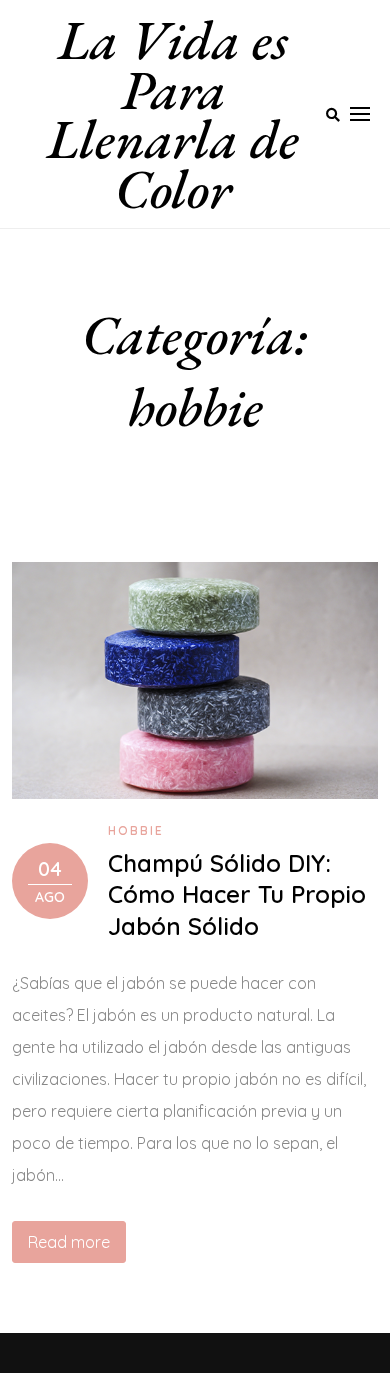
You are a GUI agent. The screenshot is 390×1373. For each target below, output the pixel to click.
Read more (69, 1242)
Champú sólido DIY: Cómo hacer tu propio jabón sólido (237, 894)
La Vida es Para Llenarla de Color (173, 114)
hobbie (136, 830)
